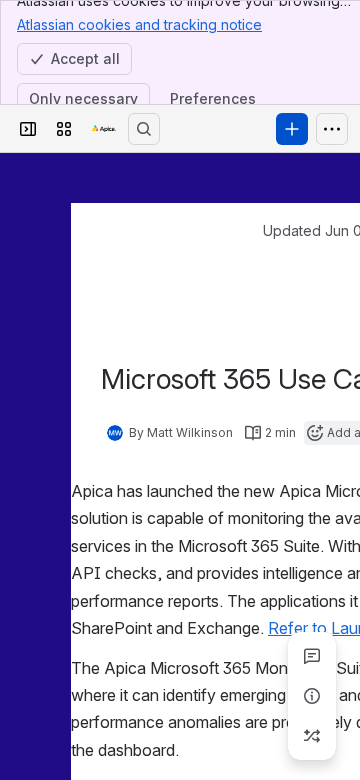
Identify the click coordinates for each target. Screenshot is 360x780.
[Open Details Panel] (312, 696)
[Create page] (312, 736)
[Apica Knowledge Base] (104, 129)
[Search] (144, 129)
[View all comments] (312, 656)
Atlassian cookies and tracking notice (139, 24)
